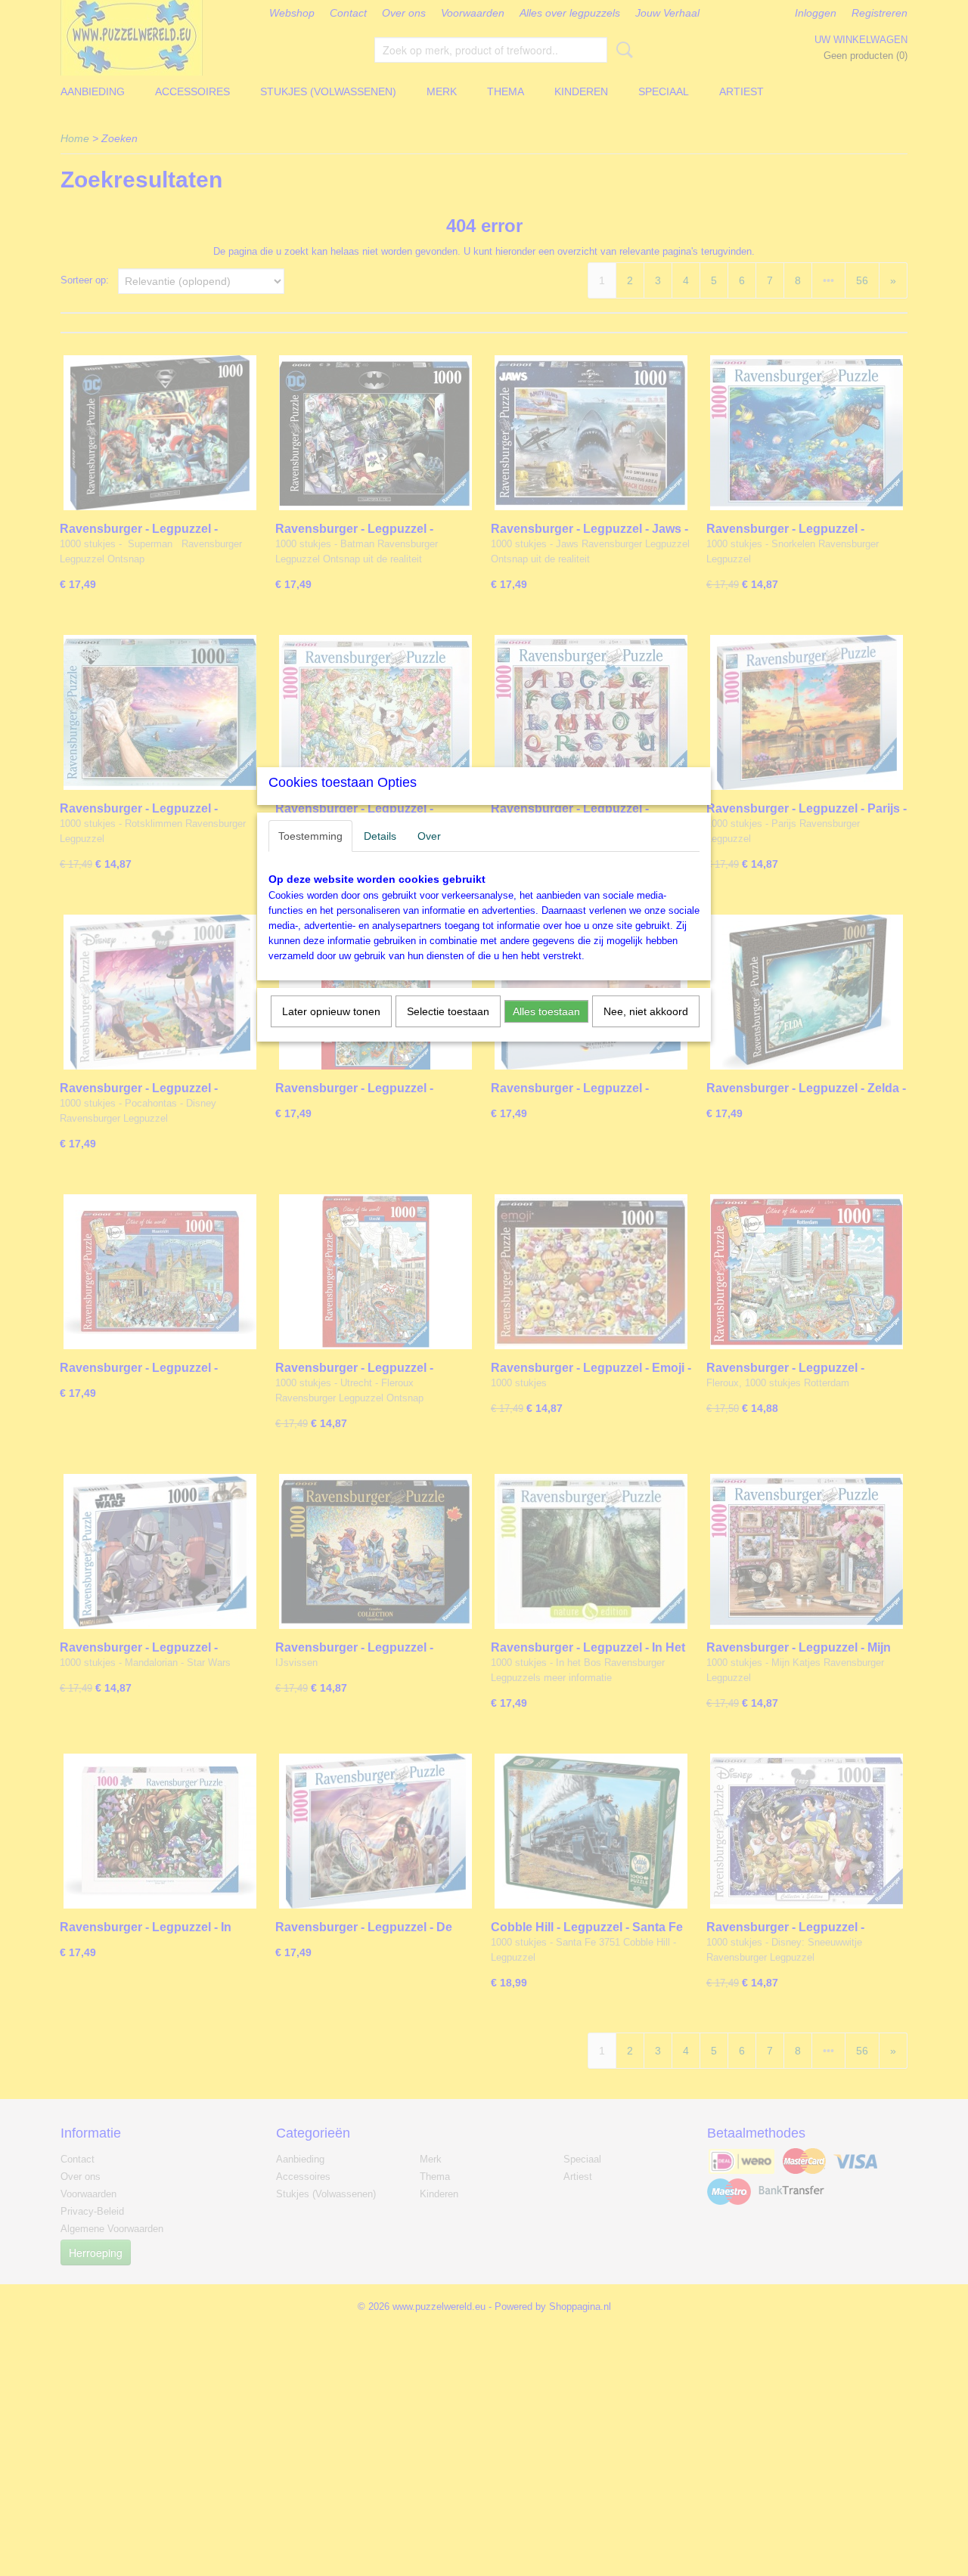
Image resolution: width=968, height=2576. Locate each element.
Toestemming (310, 836)
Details (380, 836)
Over (429, 836)
